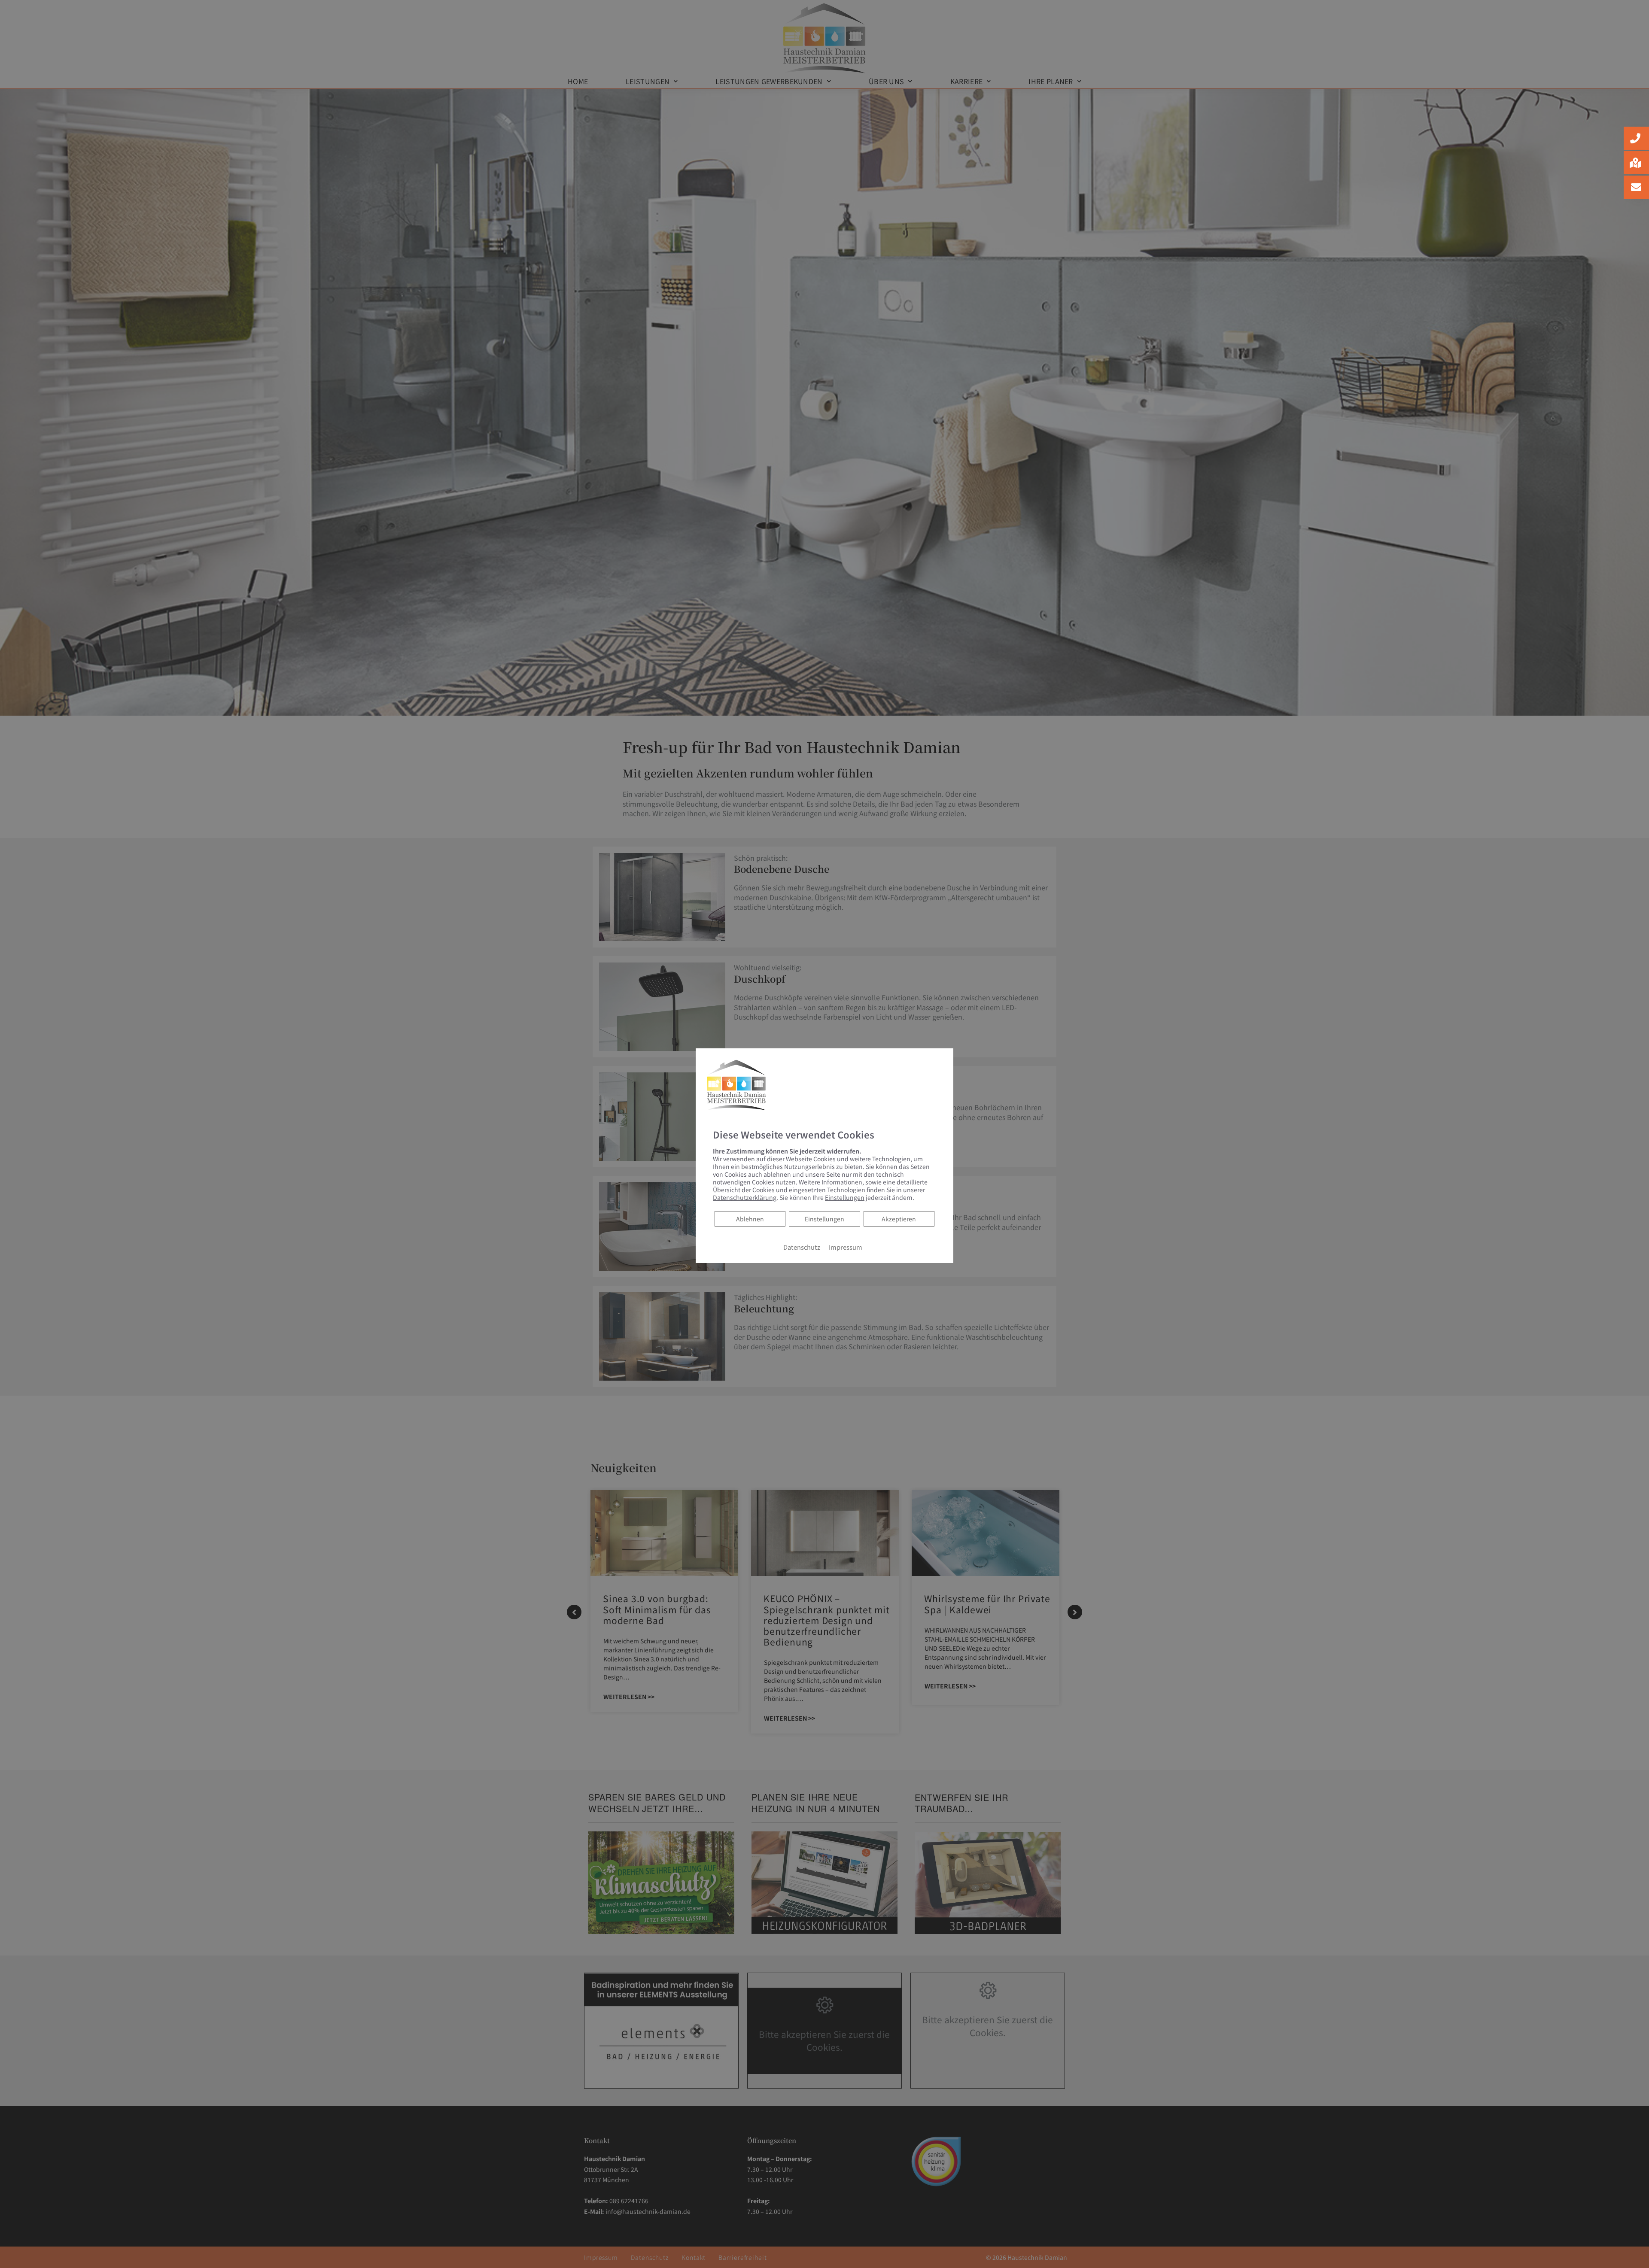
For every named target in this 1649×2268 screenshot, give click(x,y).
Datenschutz (802, 1247)
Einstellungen (824, 1219)
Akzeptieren (899, 1219)
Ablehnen (750, 1219)
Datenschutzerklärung (745, 1197)
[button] (1636, 138)
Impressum (846, 1247)
